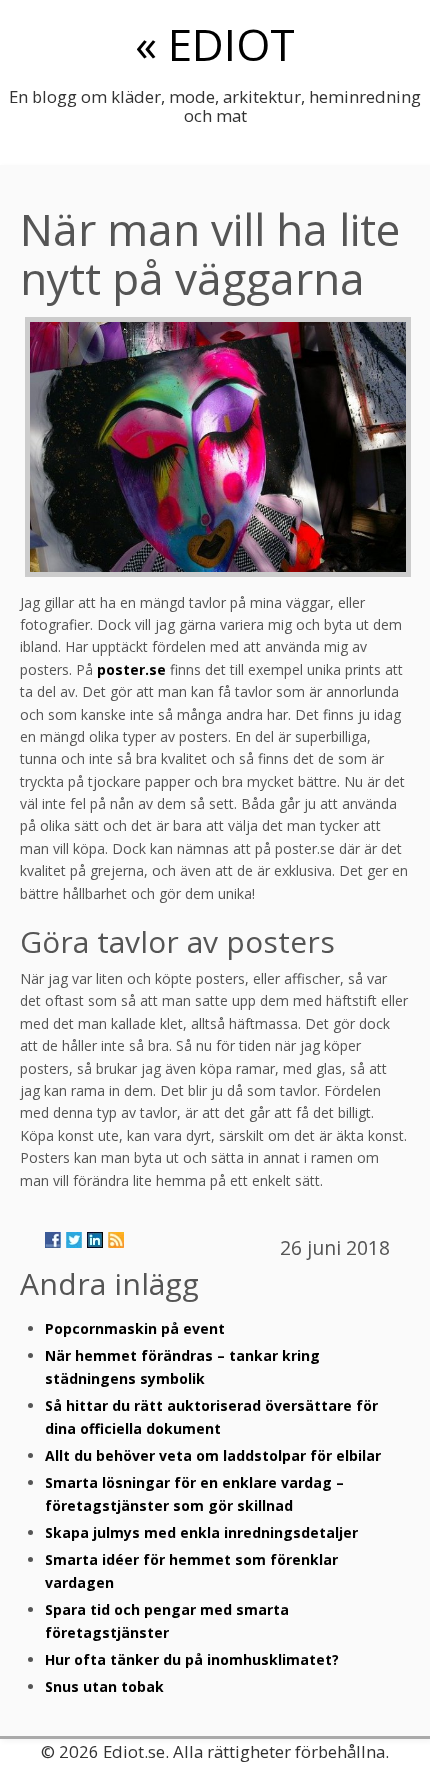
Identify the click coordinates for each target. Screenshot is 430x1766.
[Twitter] (74, 1240)
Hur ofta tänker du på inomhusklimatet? (192, 1659)
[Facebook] (53, 1240)
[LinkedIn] (95, 1240)
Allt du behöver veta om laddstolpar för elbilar (213, 1455)
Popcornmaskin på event (135, 1328)
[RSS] (116, 1240)
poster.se (131, 669)
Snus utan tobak (104, 1686)
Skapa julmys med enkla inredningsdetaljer (201, 1532)
